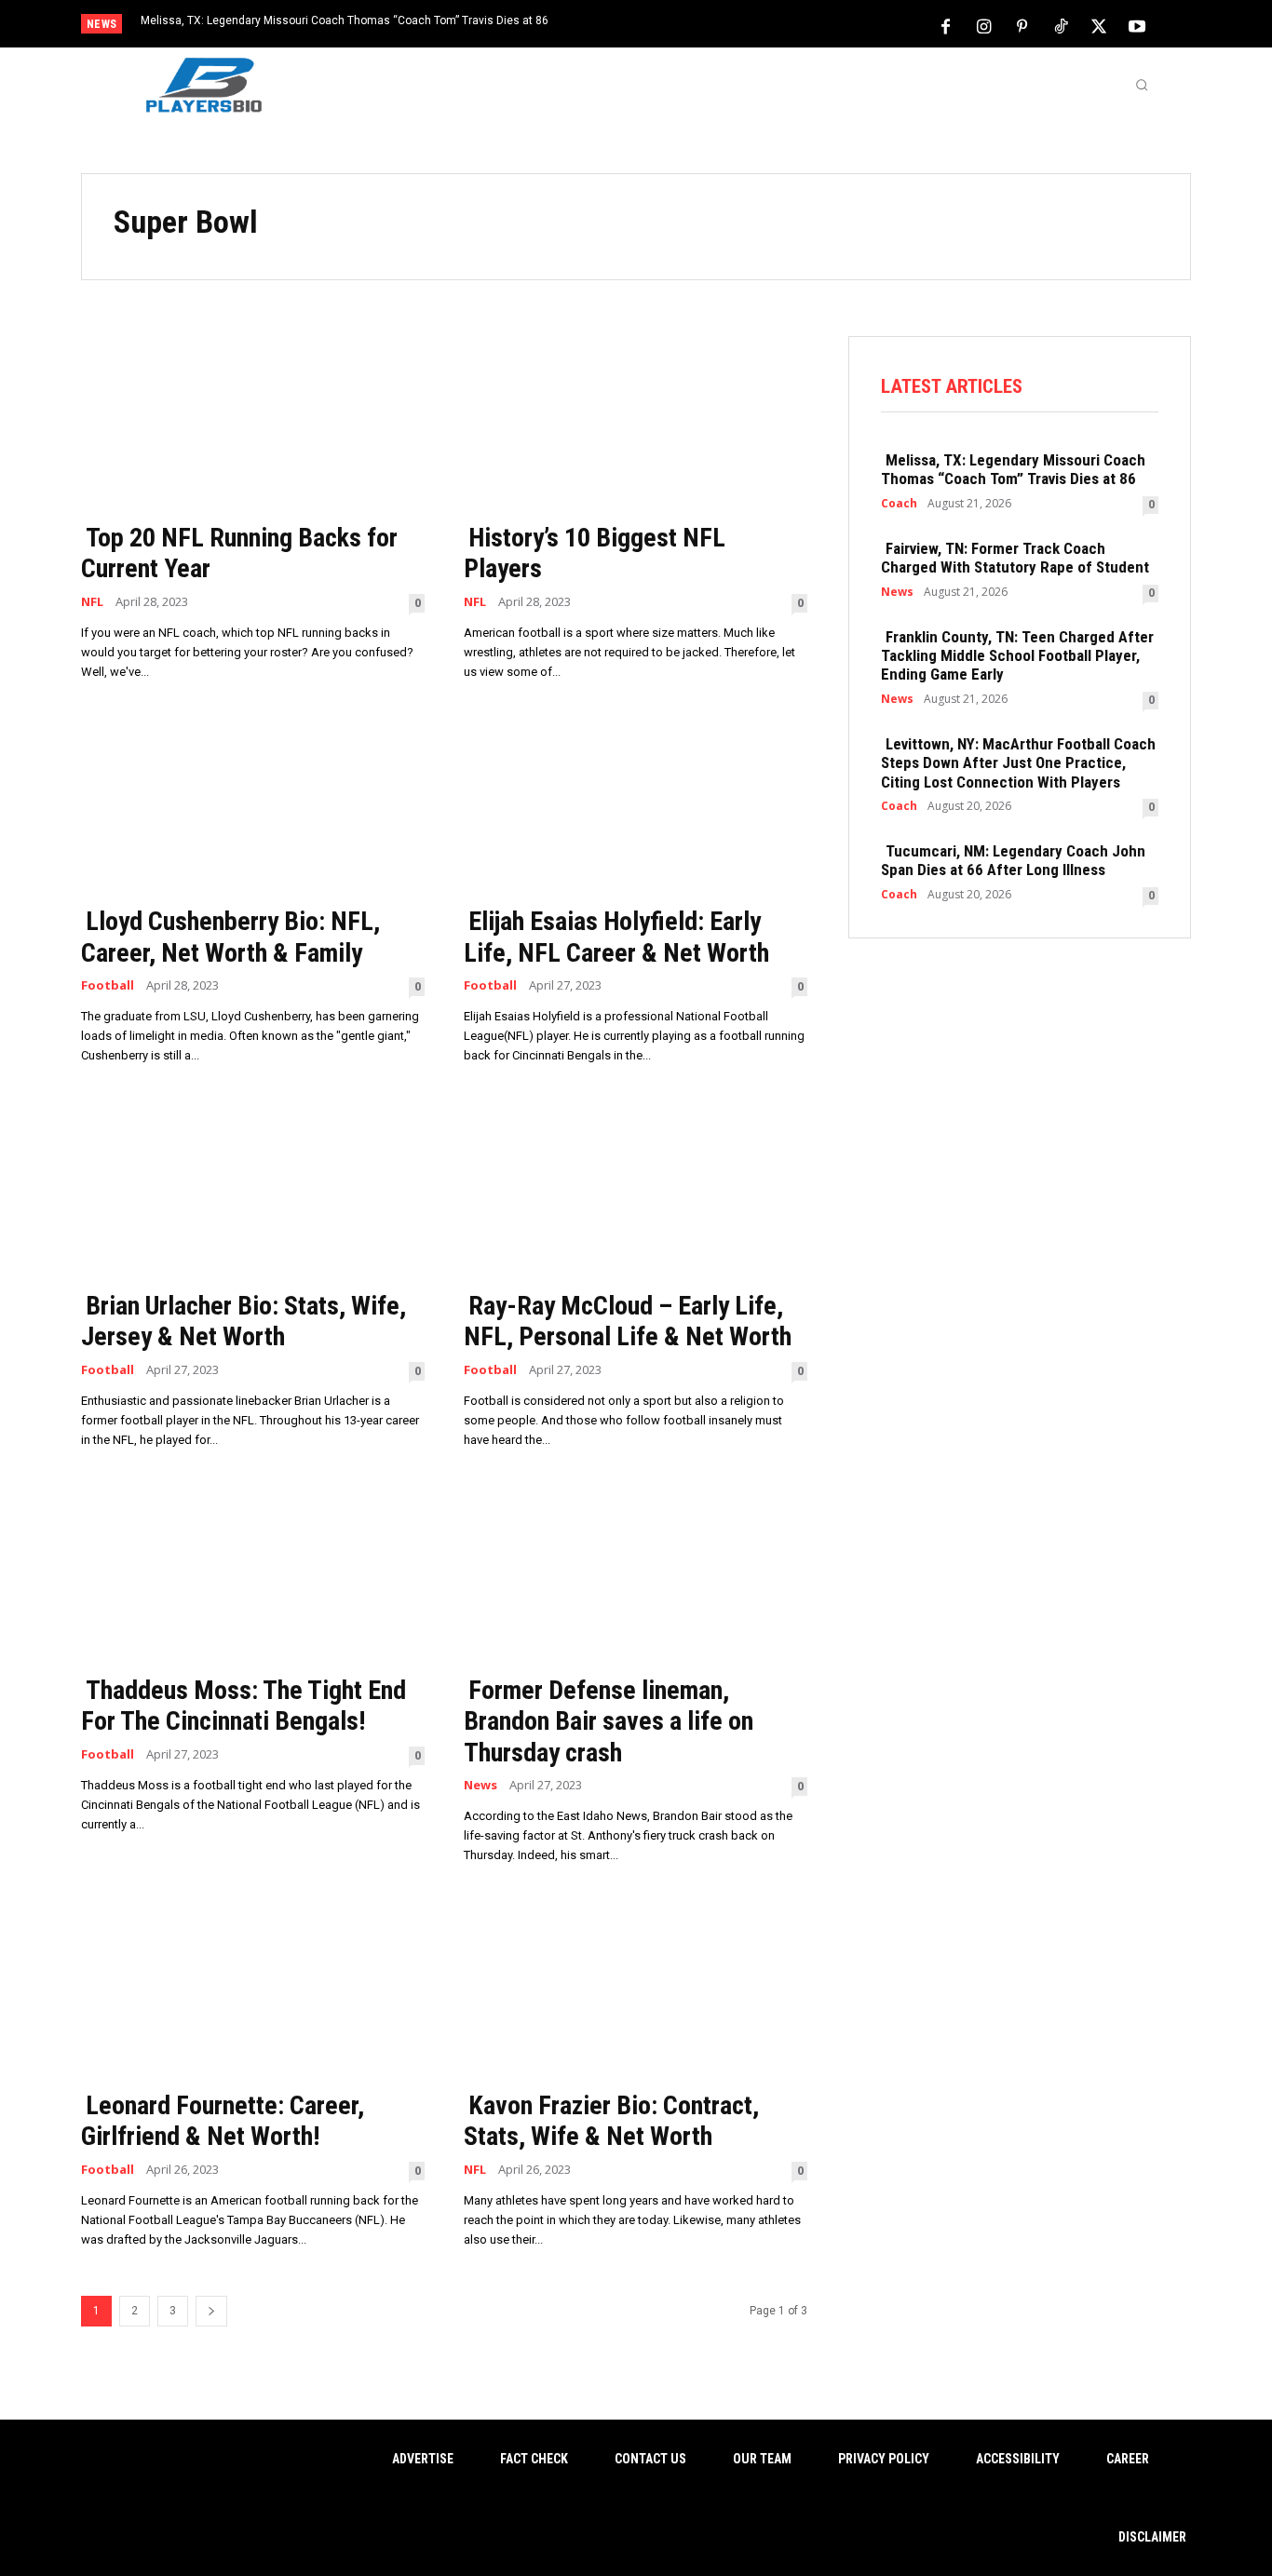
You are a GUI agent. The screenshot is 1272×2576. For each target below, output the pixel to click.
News (480, 1785)
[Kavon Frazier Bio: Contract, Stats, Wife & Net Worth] (636, 1991)
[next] (698, 26)
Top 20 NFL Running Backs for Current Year (239, 553)
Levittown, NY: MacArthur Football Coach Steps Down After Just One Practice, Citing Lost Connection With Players (1018, 763)
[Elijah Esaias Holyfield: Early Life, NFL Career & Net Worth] (636, 808)
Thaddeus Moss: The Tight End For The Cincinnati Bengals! (244, 1706)
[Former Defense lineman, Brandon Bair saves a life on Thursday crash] (636, 1576)
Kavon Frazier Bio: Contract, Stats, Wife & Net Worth (611, 2121)
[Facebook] (946, 25)
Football (108, 985)
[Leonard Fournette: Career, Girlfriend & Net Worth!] (253, 1991)
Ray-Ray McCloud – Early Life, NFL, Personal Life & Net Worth (628, 1322)
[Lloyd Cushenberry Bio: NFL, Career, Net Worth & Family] (253, 808)
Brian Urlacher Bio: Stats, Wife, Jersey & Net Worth (244, 1322)
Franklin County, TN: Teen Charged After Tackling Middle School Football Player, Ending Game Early (1017, 656)
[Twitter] (1099, 25)
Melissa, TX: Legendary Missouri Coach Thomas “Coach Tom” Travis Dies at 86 (345, 20)
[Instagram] (984, 25)
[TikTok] (1061, 25)
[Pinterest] (1022, 25)
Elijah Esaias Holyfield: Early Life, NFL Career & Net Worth (616, 937)
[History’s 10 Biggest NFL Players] (636, 423)
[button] (1142, 85)
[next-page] (211, 2311)
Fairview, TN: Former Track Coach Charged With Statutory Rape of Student (1015, 558)
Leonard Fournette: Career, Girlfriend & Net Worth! (223, 2121)
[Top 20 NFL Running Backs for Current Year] (253, 423)
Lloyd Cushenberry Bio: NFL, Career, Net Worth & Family (230, 937)
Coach (899, 504)
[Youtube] (1137, 25)
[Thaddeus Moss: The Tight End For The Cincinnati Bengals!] (253, 1576)
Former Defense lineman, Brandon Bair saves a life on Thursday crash (609, 1721)
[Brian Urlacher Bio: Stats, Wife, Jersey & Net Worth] (253, 1191)
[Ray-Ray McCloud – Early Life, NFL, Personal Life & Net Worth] (636, 1191)
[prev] (668, 26)
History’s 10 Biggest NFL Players (595, 553)
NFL (92, 602)
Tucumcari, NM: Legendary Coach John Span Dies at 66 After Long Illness (1013, 860)
